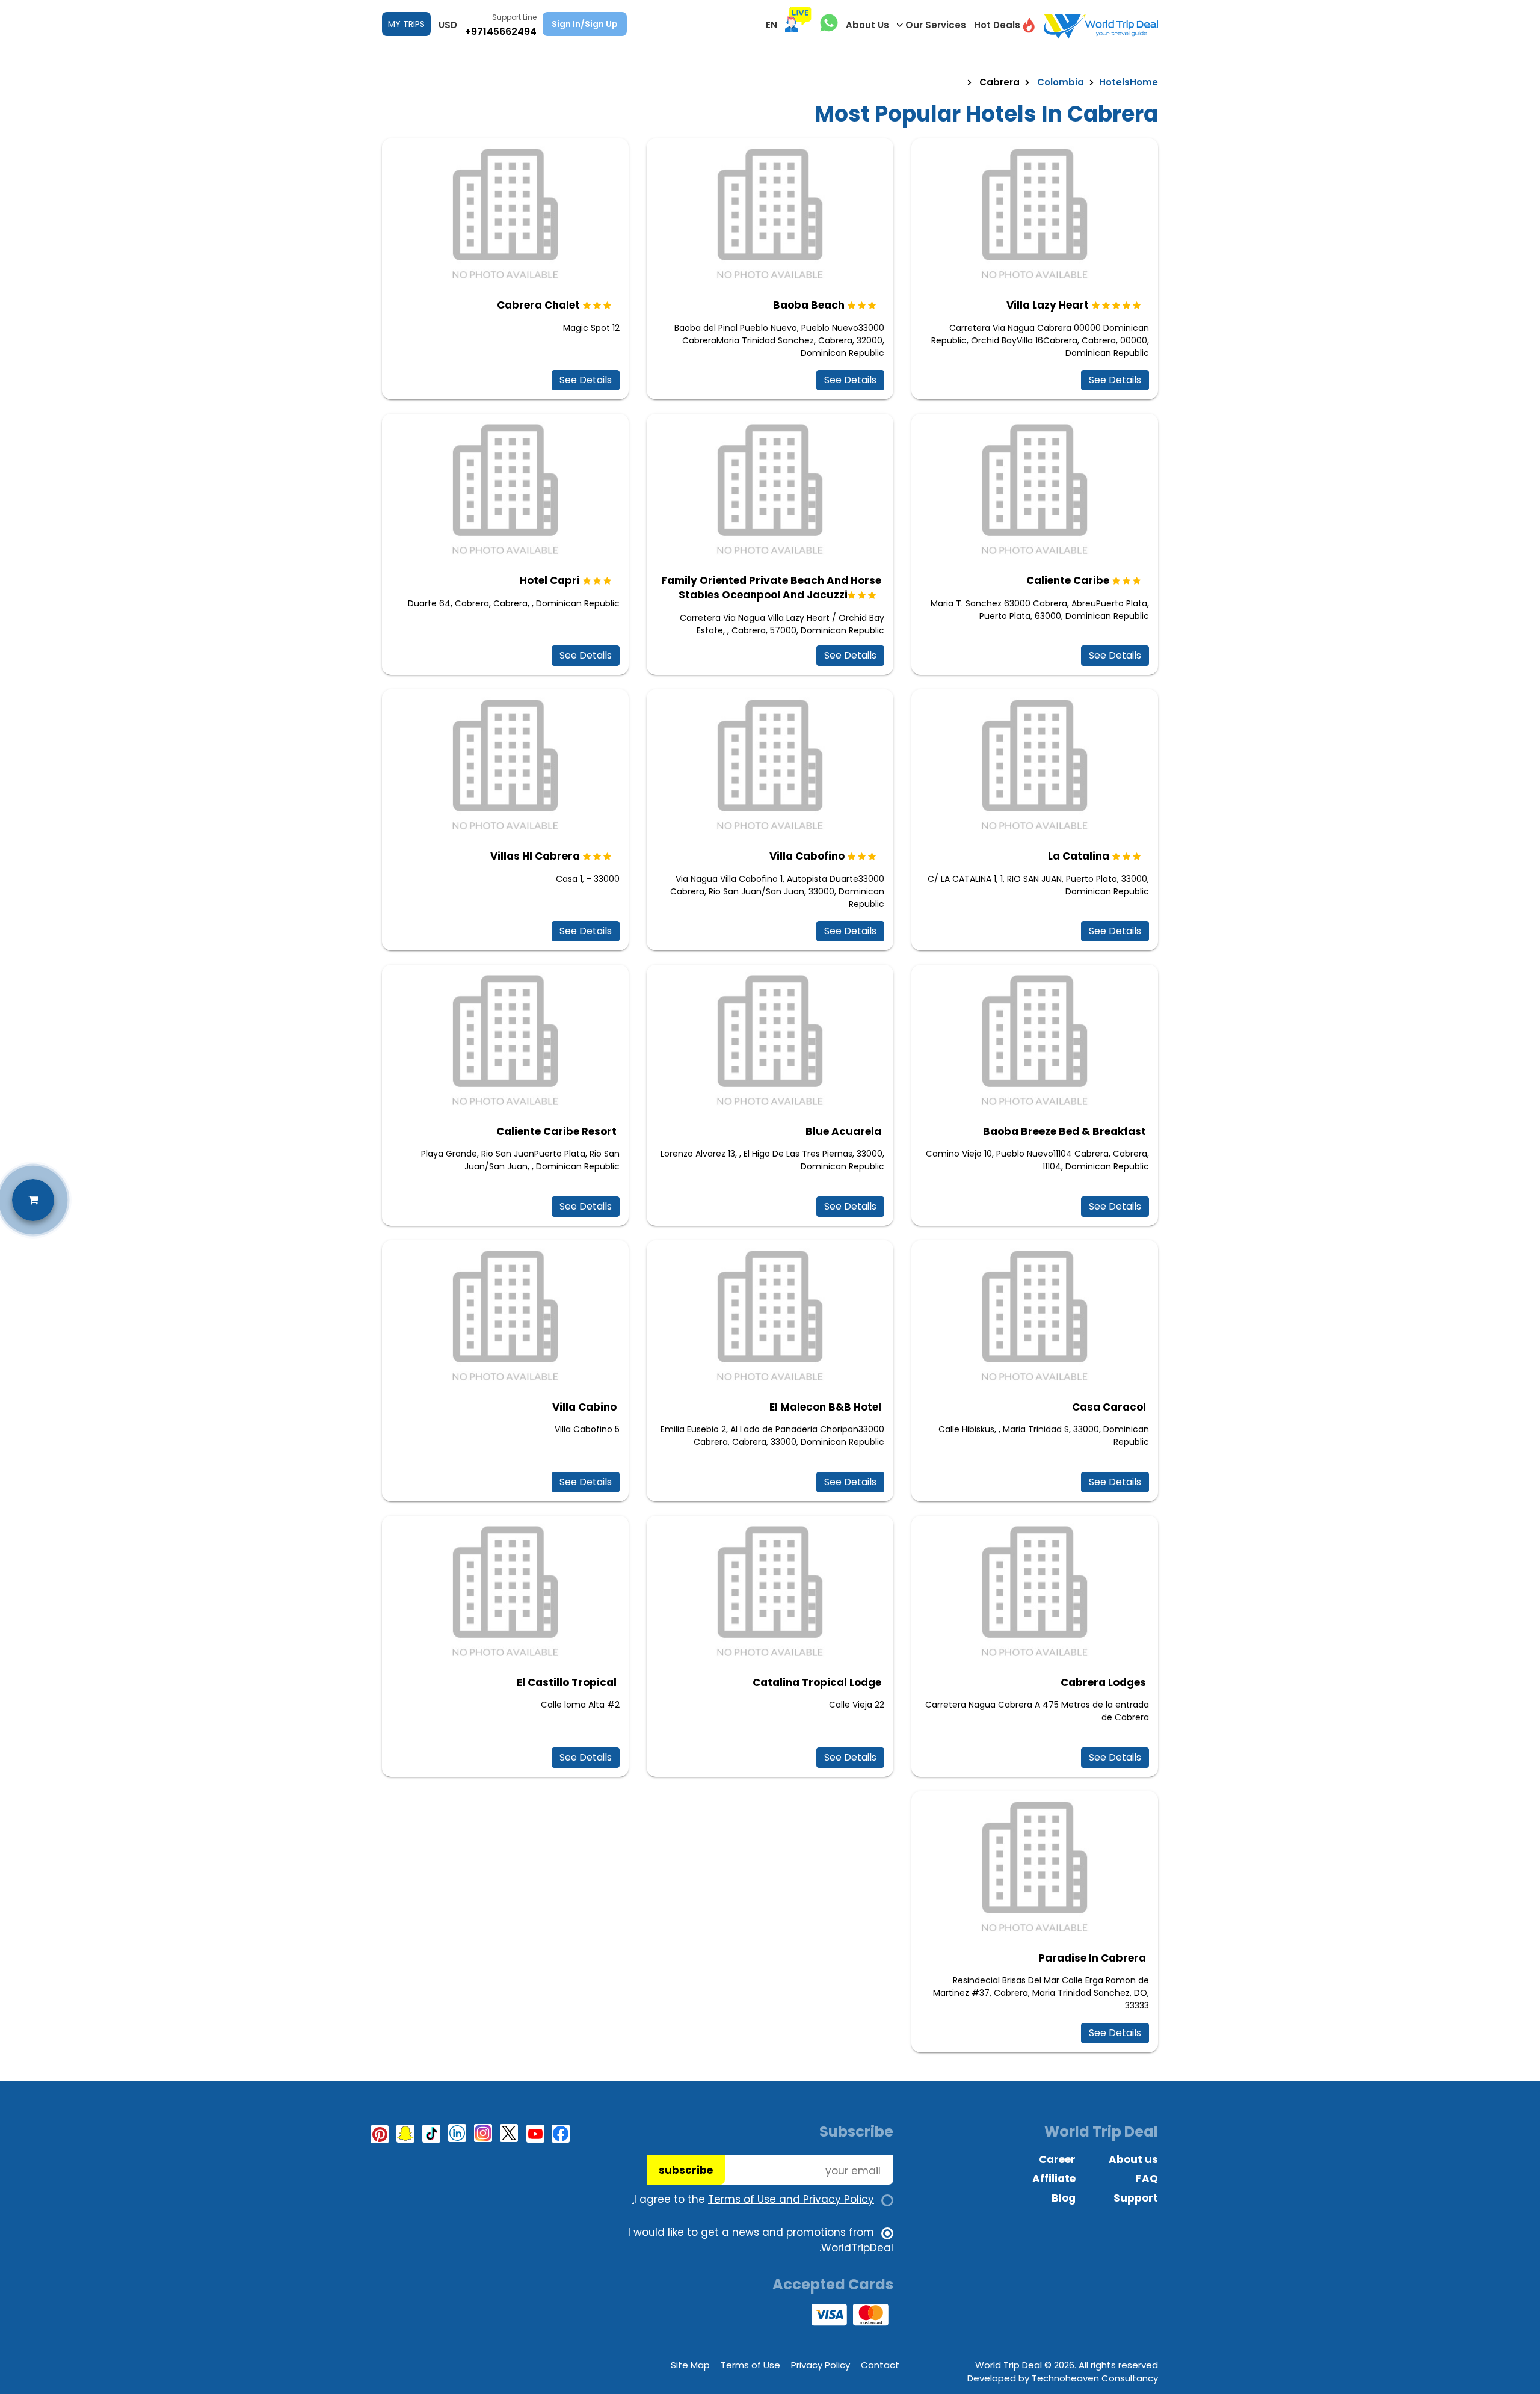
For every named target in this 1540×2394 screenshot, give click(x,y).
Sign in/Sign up (585, 24)
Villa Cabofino (807, 856)
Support (1136, 2198)
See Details (1115, 380)
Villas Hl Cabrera (535, 856)
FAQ (1147, 2179)
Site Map (690, 2365)
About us (1133, 2159)
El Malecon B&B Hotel (825, 1407)
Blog (1064, 2198)
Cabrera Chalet (538, 305)
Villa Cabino (584, 1407)
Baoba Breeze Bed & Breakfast (1064, 1131)
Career (1057, 2159)
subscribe (686, 2170)
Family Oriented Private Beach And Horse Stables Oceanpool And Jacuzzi (771, 588)
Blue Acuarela (843, 1131)
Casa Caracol (1109, 1407)
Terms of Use (750, 2365)
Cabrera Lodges (1103, 1682)
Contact (880, 2365)
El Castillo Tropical (567, 1682)
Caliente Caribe (1068, 580)
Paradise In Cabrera (1092, 1958)
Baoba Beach (809, 305)
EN (772, 25)
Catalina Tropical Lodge (817, 1682)
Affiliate (1054, 2179)
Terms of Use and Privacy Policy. (753, 2199)
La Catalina (1079, 856)
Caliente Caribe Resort (556, 1131)
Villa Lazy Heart (1048, 305)
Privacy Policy (821, 2365)
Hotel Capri (550, 580)
